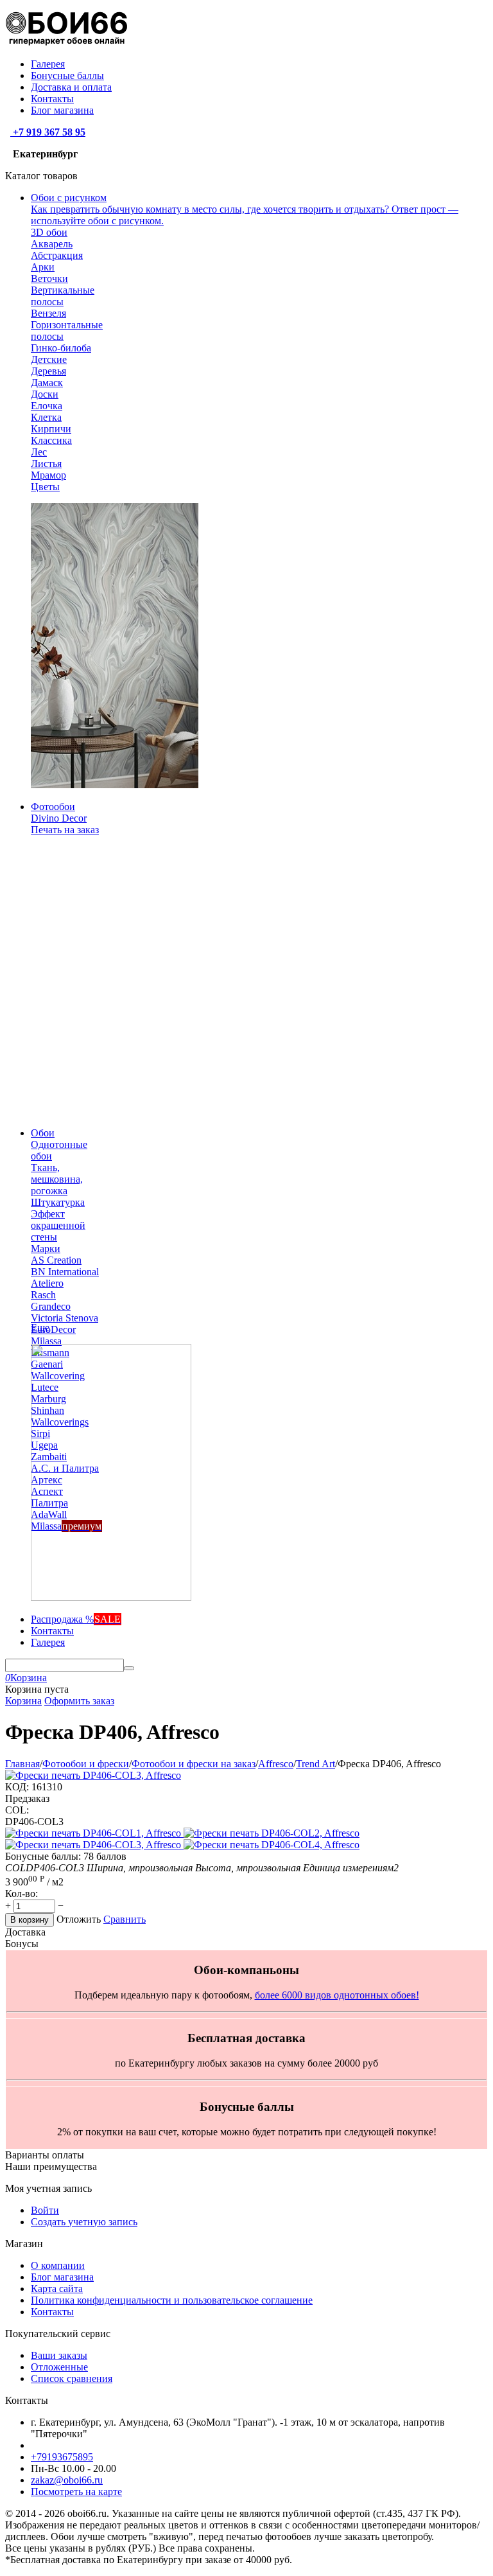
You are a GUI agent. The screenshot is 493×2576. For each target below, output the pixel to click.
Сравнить (125, 1919)
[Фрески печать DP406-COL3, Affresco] (93, 1775)
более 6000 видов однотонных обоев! (337, 1995)
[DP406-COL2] (272, 1833)
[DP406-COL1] (94, 1833)
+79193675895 (62, 2457)
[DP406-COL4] (272, 1845)
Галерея (48, 64)
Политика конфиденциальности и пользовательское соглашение (172, 2300)
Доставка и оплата (71, 87)
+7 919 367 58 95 (48, 132)
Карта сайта (57, 2289)
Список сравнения (72, 2378)
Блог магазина (62, 110)
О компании (58, 2265)
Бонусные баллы (67, 75)
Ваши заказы (59, 2355)
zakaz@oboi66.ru (67, 2480)
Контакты (52, 99)
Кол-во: (22, 1893)
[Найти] (129, 1668)
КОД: (17, 1787)
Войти (45, 2210)
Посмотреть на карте (76, 2492)
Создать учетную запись (84, 2222)
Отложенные (59, 2367)
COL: (17, 1810)
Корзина (23, 1701)
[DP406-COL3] (94, 1845)
